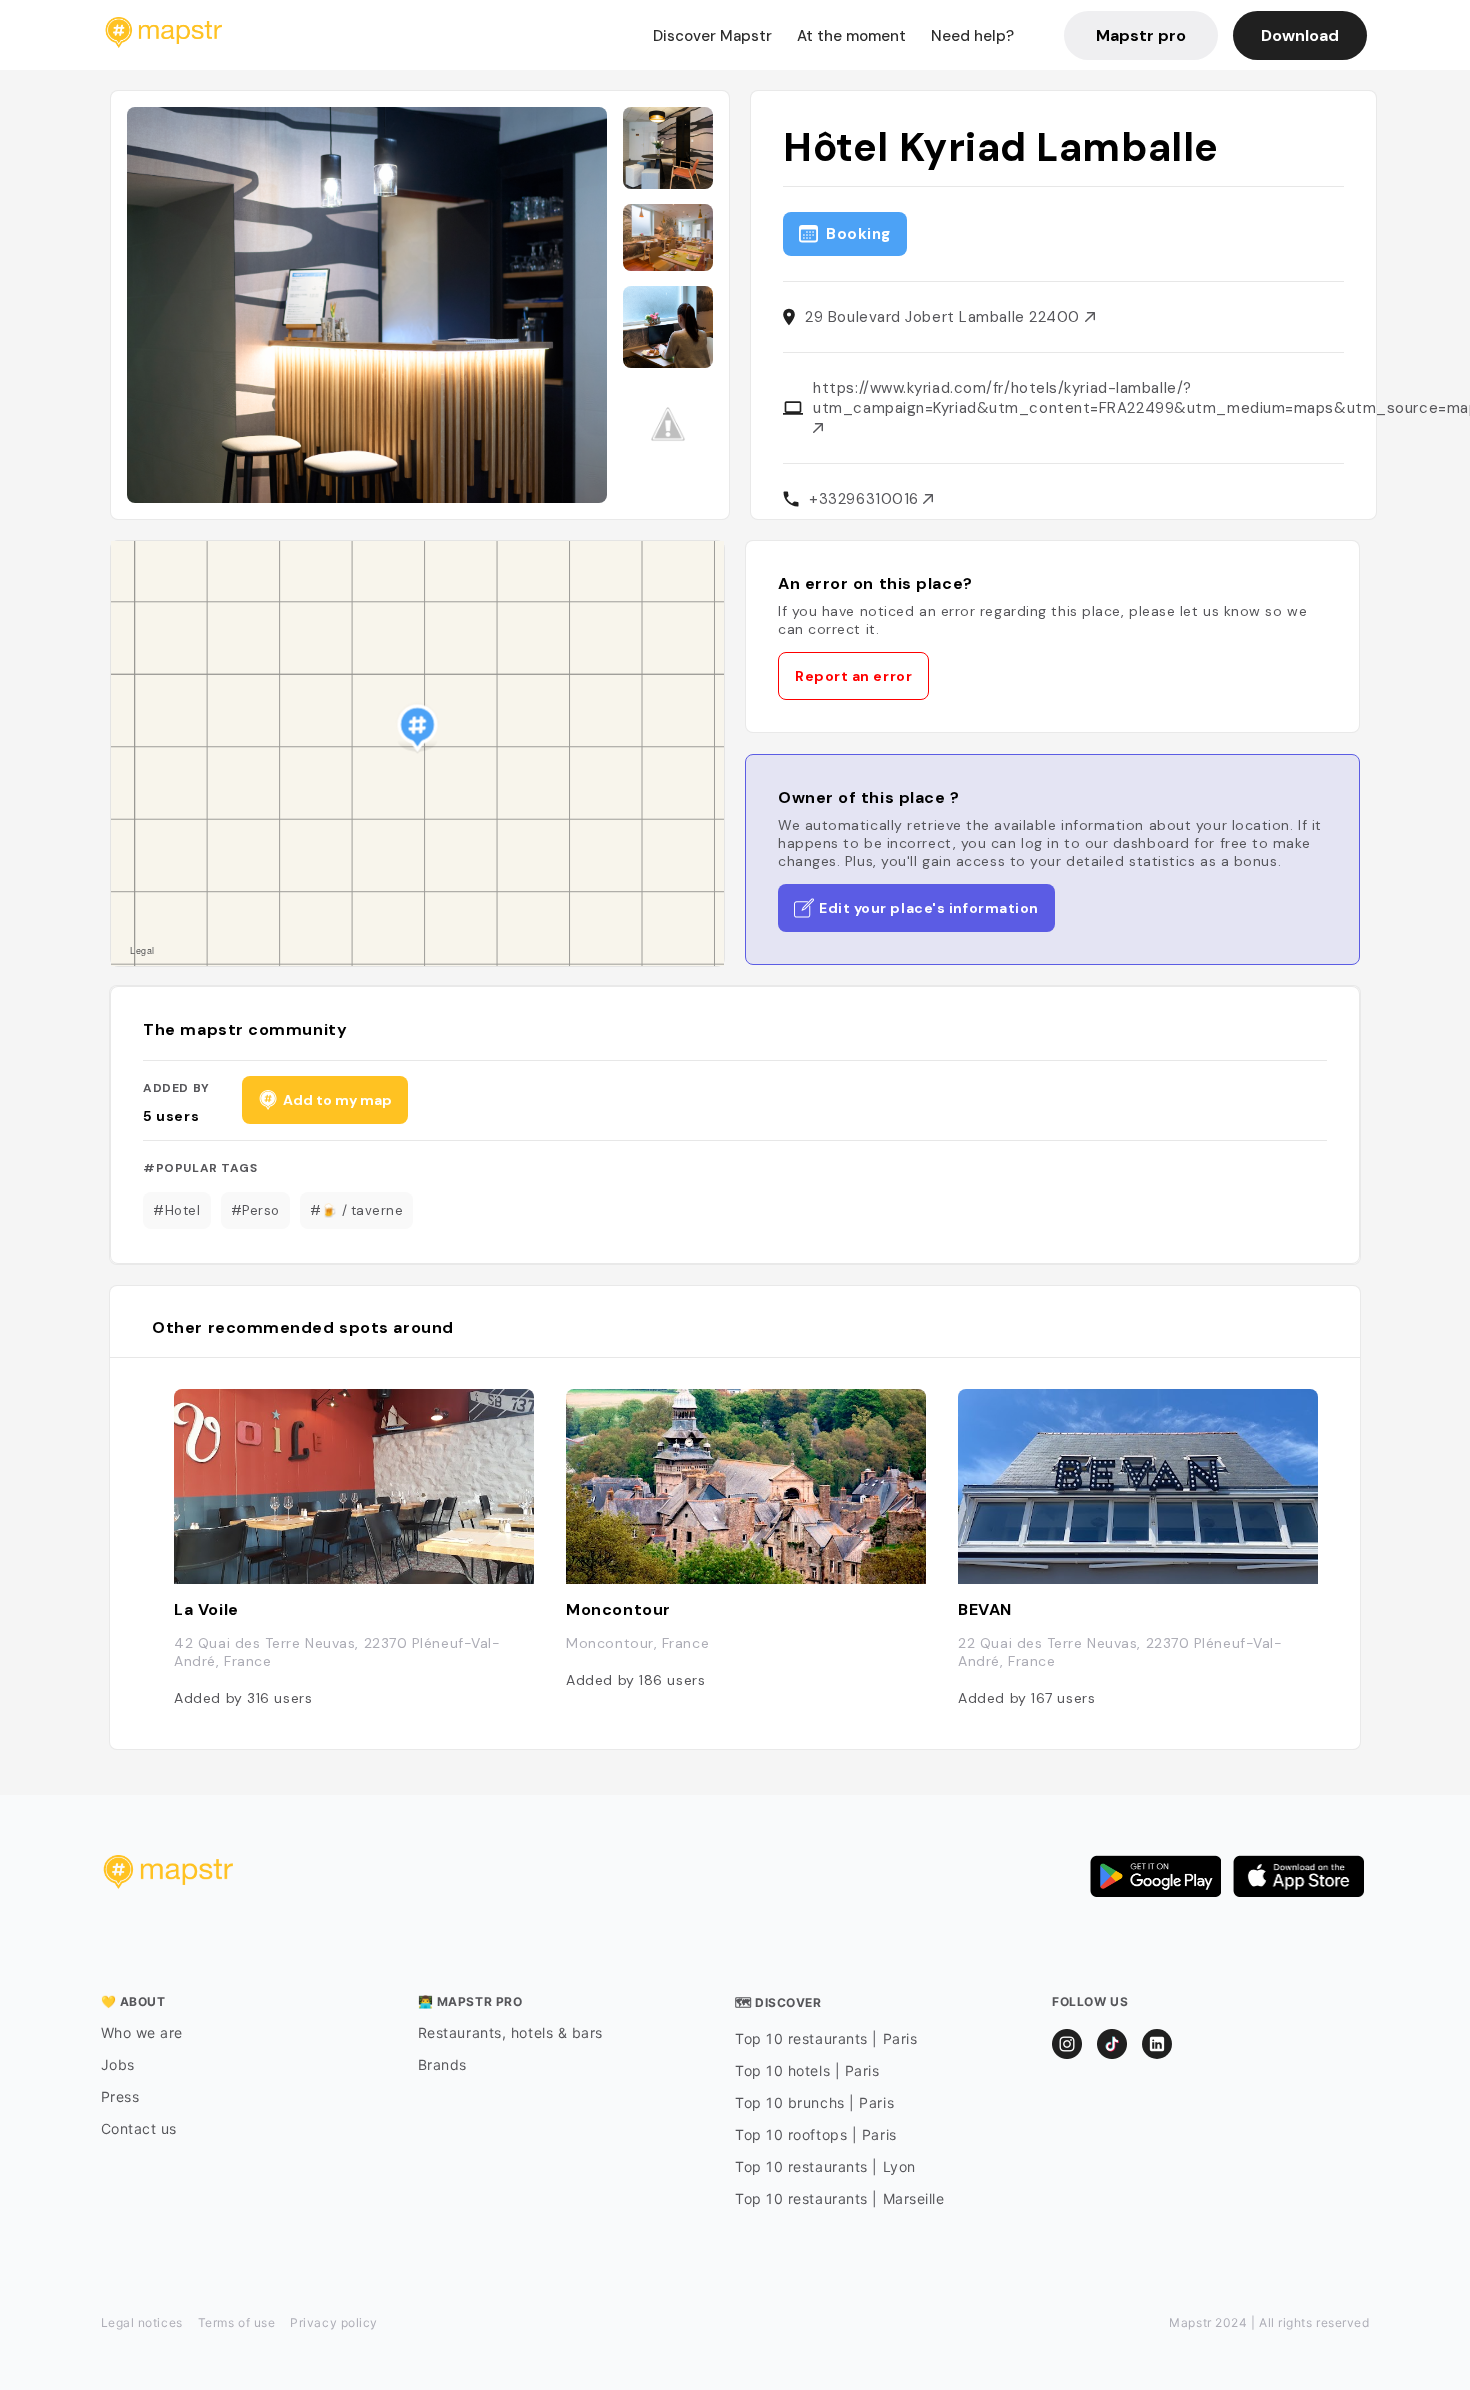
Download (1300, 35)
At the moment (851, 36)
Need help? (972, 36)
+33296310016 (866, 499)
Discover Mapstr (712, 36)
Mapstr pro (1141, 35)
